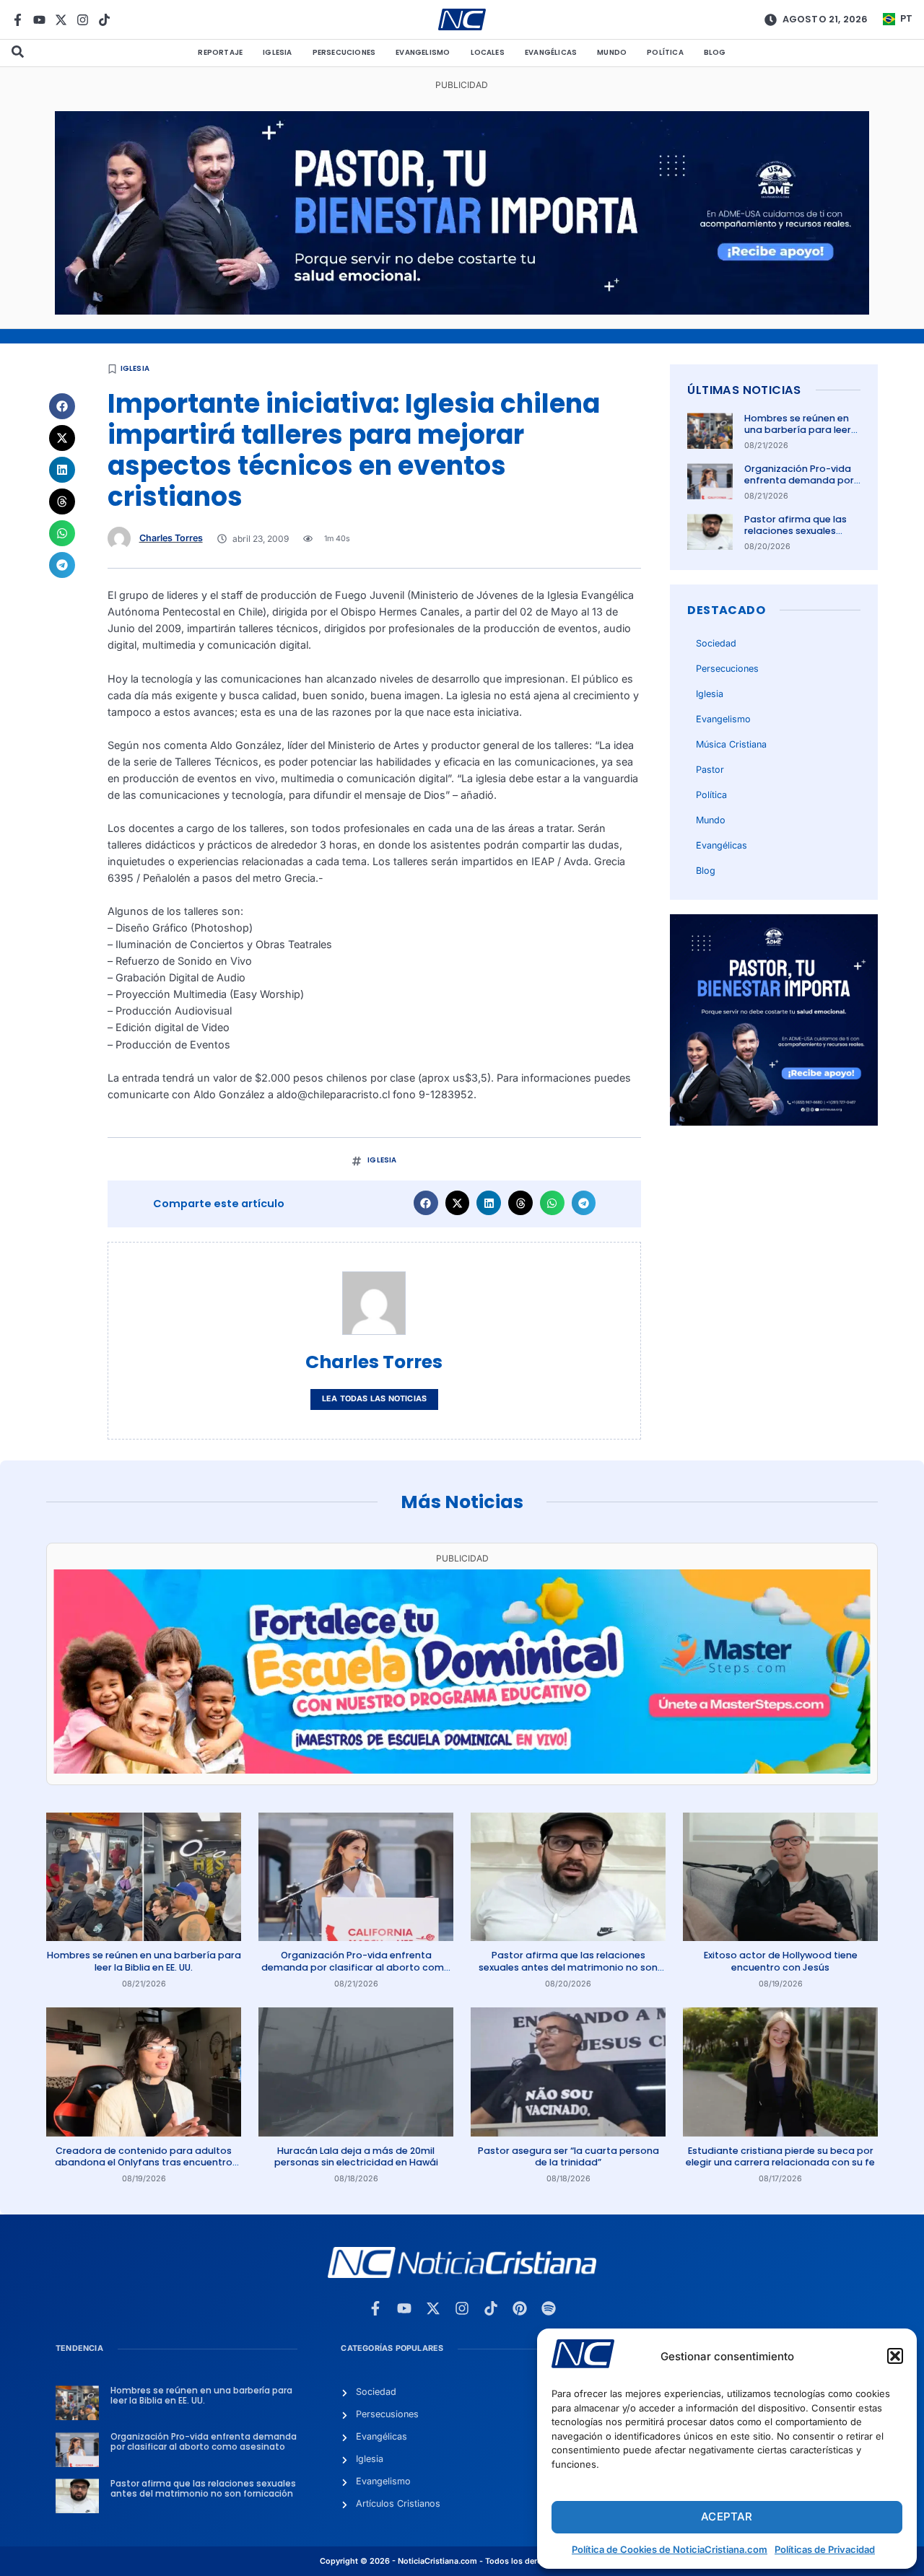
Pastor (710, 770)
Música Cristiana (731, 744)
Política (665, 52)
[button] (895, 2356)
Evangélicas (551, 52)
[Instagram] (83, 20)
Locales (488, 52)
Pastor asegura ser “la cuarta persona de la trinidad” (568, 2156)
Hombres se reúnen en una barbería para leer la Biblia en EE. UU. (798, 430)
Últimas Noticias (744, 390)
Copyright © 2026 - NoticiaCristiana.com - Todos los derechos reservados (462, 2561)
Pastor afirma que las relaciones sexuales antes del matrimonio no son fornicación (796, 537)
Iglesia (277, 52)
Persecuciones (344, 52)
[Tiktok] (104, 20)
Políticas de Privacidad (825, 2549)
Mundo (612, 52)
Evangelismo (423, 52)
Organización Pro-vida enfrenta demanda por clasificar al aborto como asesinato (799, 486)
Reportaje (220, 52)
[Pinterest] (520, 2308)
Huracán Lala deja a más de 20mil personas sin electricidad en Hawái (356, 2156)
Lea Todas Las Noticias (374, 1399)
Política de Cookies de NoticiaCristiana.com (670, 2549)
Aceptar (727, 2516)
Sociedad (716, 643)
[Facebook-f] (18, 20)
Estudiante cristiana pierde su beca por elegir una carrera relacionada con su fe (780, 2156)
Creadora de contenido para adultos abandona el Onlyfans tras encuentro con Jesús (144, 2163)
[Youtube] (39, 20)
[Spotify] (549, 2308)
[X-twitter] (61, 20)
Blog (715, 52)
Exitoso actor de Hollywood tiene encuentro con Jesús (781, 1961)
